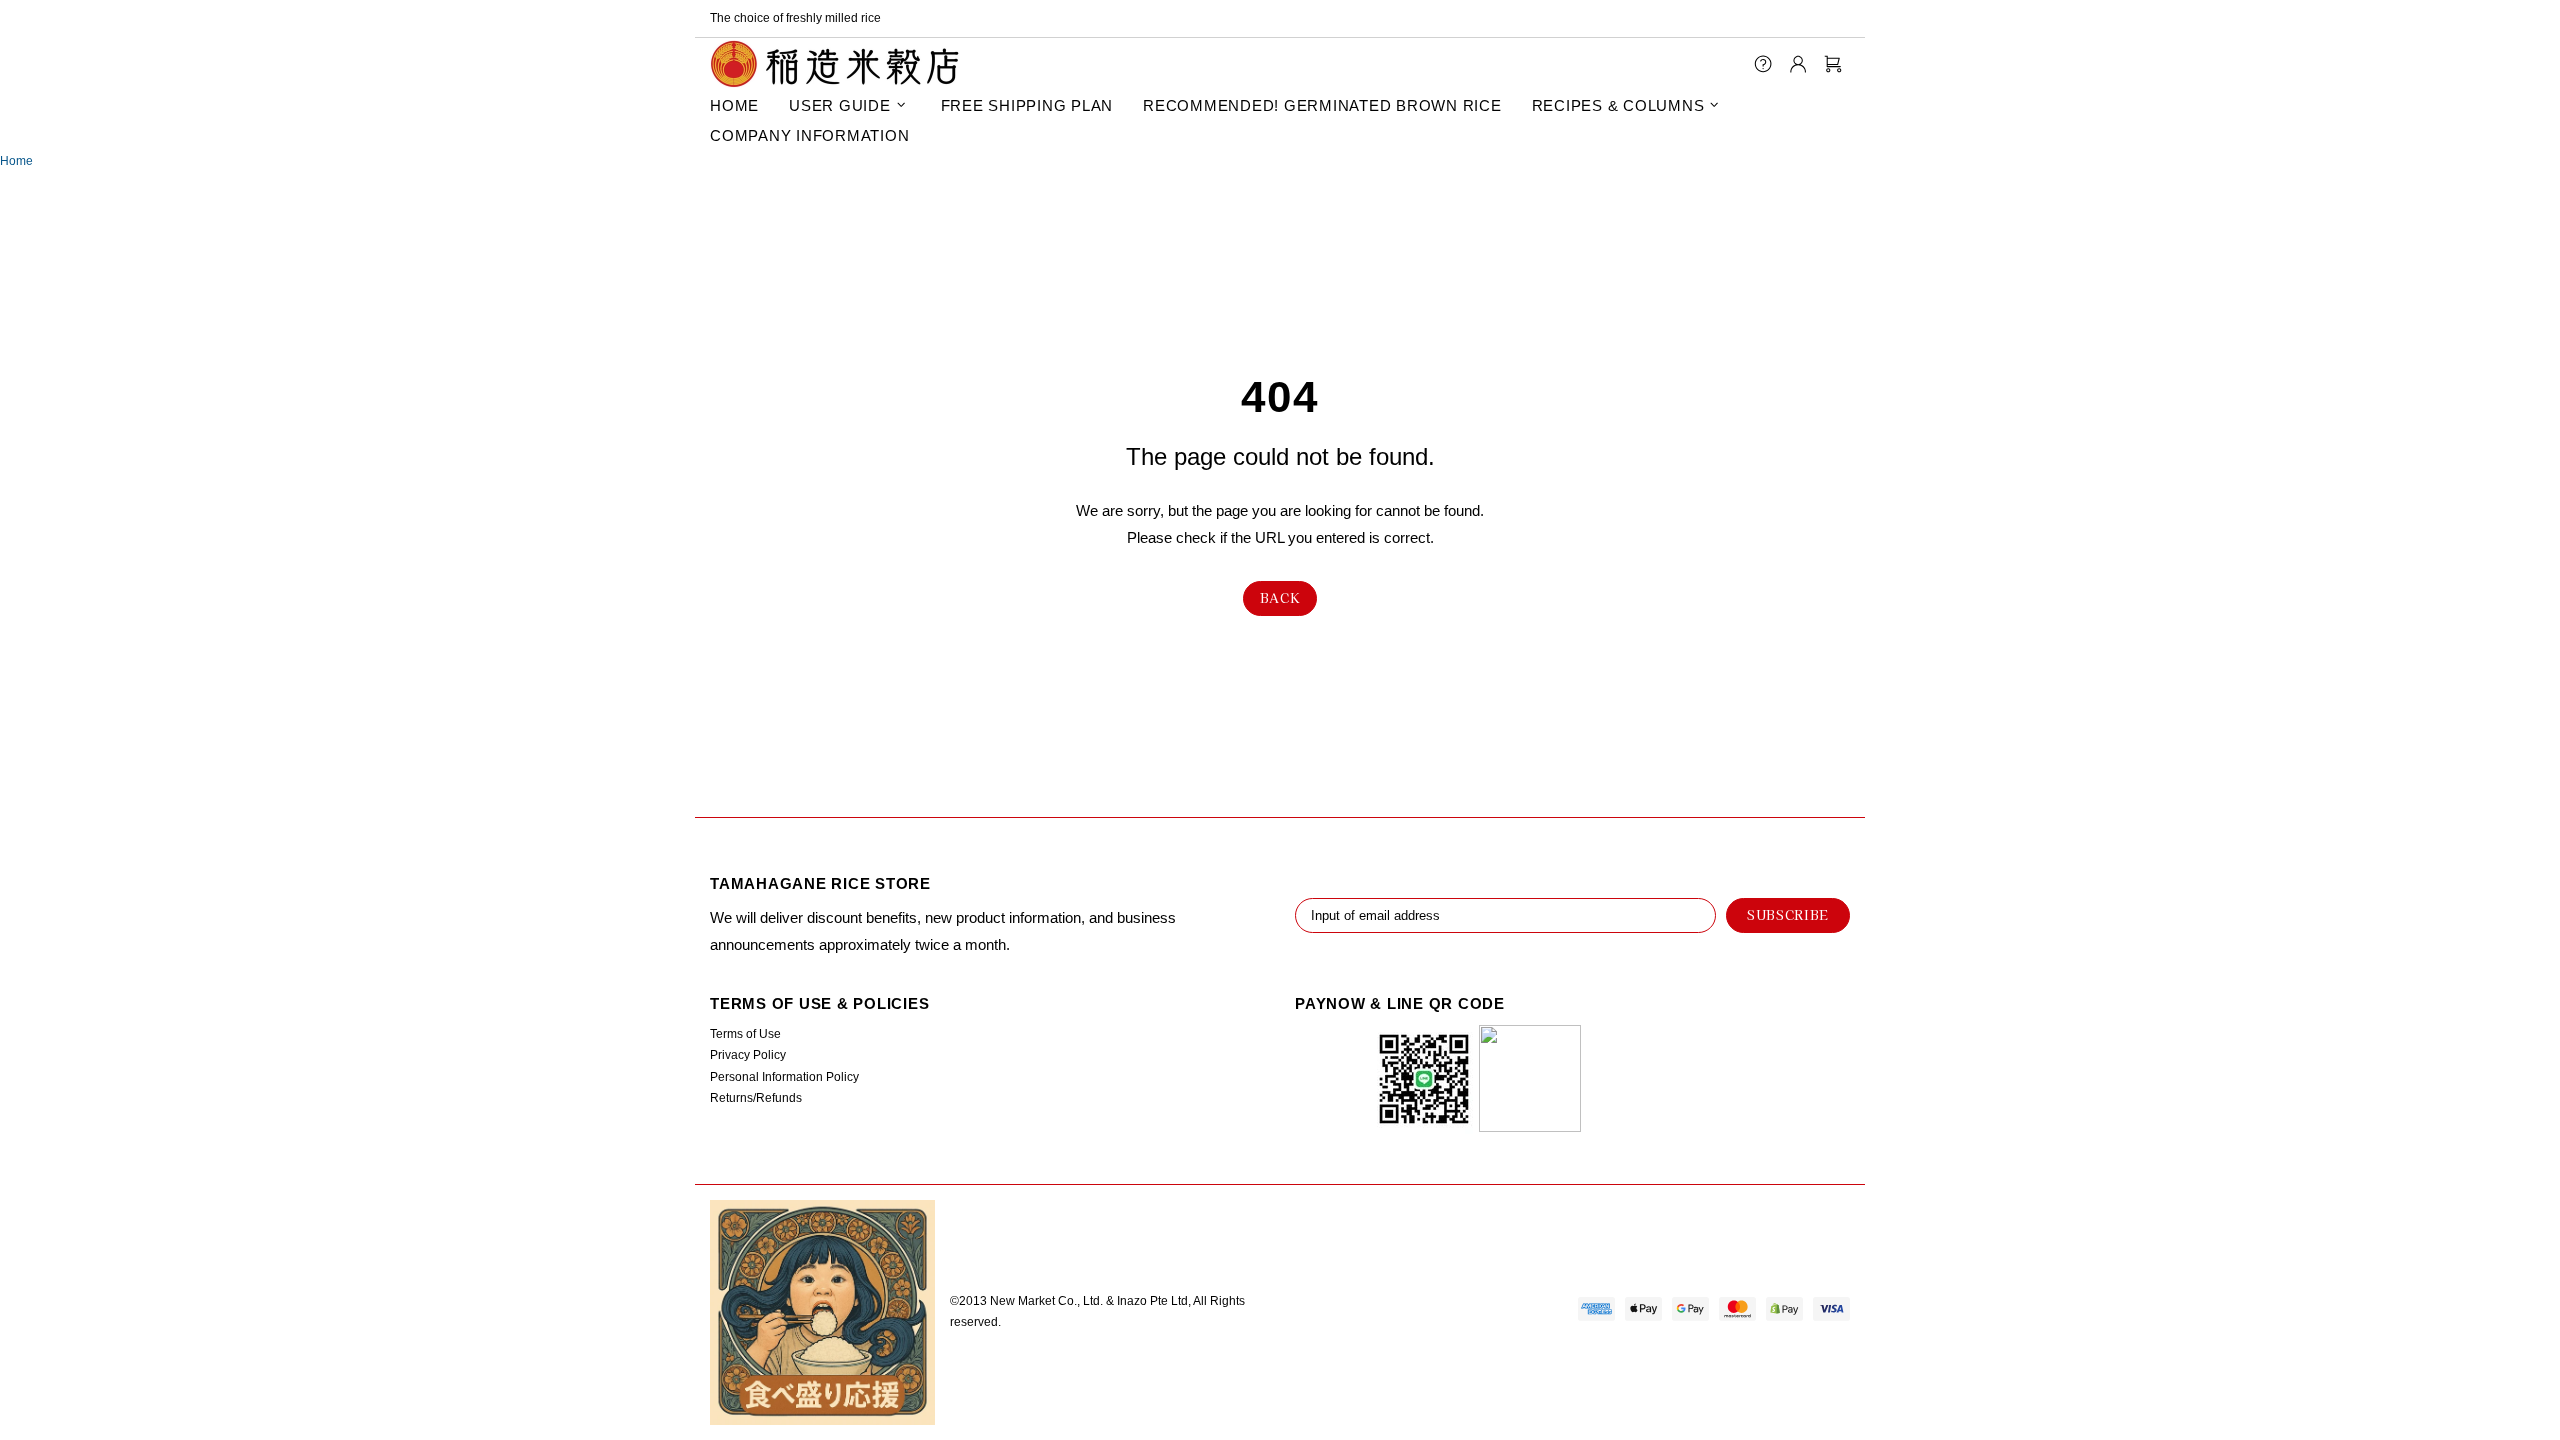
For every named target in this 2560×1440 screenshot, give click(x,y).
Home (16, 161)
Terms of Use (745, 1034)
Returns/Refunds (756, 1098)
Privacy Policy (748, 1055)
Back (1280, 597)
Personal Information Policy (784, 1077)
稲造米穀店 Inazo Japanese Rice (835, 64)
